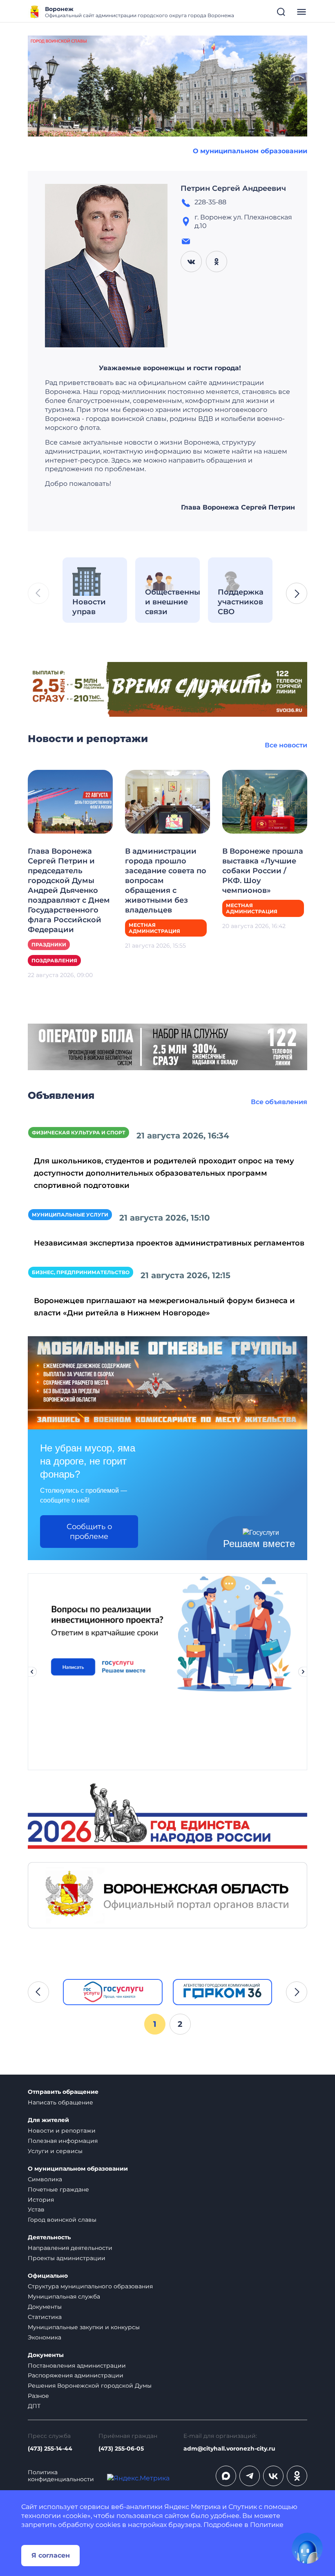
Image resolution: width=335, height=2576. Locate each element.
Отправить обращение (63, 2092)
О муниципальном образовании (250, 151)
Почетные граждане (58, 2189)
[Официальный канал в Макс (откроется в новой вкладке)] (226, 2476)
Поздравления (54, 960)
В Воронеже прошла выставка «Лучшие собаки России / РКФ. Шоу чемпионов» (263, 871)
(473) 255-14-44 (50, 2449)
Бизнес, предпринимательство (81, 1272)
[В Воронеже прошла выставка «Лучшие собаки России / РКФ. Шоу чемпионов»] (265, 801)
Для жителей (48, 2120)
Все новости (286, 745)
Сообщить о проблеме (89, 1532)
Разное (38, 2396)
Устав (36, 2209)
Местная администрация (154, 928)
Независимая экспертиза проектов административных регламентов (169, 1243)
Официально (48, 2276)
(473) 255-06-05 (121, 2449)
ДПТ (34, 2406)
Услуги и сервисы (55, 2151)
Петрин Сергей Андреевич (233, 188)
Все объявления (279, 1102)
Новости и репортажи (62, 2131)
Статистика (45, 2317)
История (41, 2200)
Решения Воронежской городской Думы (90, 2386)
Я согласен (51, 2555)
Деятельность (49, 2237)
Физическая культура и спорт (79, 1133)
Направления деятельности (70, 2248)
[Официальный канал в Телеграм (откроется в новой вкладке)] (250, 2476)
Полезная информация (63, 2141)
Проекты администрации (67, 2258)
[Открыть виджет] (307, 2548)
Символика (45, 2179)
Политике (267, 2525)
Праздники (49, 945)
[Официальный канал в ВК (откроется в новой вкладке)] (273, 2476)
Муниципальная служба (64, 2296)
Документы (45, 2307)
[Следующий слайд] (303, 1672)
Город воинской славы (62, 2220)
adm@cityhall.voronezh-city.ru (229, 2449)
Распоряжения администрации (76, 2375)
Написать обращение (60, 2102)
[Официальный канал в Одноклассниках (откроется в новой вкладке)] (297, 2476)
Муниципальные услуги (70, 1215)
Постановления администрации (77, 2366)
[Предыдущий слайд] (32, 1672)
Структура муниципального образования (90, 2286)
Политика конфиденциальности (61, 2476)
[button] (297, 593)
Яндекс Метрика (192, 2507)
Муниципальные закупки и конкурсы (84, 2327)
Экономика (45, 2337)
